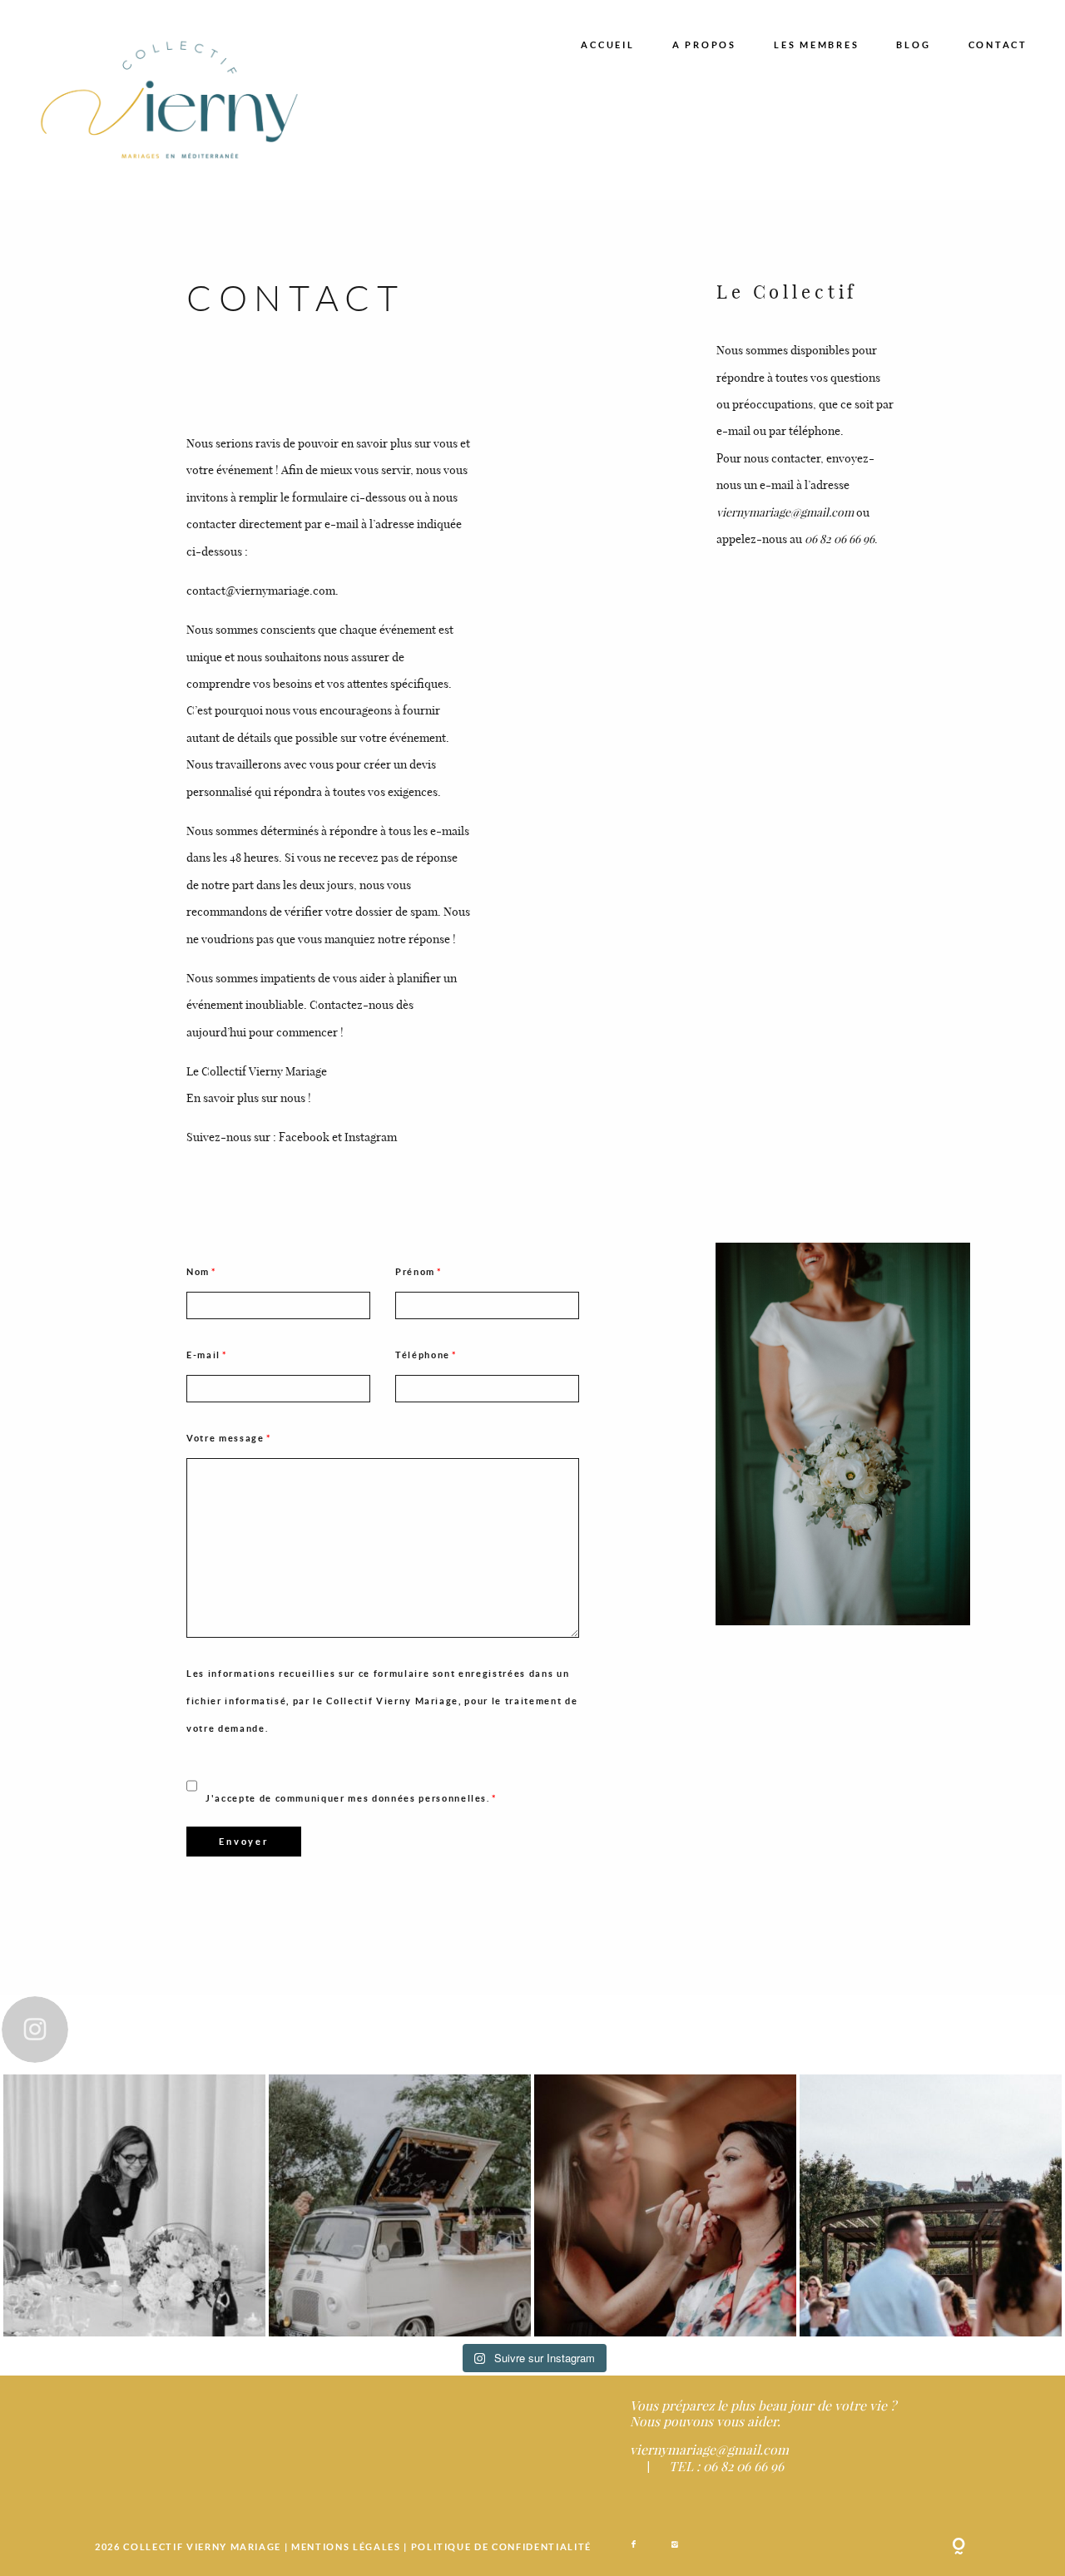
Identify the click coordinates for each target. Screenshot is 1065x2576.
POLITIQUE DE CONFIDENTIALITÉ (501, 2546)
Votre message (225, 1438)
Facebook (304, 1136)
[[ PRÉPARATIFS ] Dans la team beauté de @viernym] (665, 2205)
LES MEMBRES (816, 44)
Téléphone (423, 1355)
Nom (198, 1271)
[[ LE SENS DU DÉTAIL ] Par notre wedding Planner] (134, 2205)
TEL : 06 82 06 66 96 (726, 2466)
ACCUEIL (607, 44)
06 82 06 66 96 (840, 538)
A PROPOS (704, 44)
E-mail (203, 1355)
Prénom (415, 1271)
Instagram (371, 1136)
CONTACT (998, 44)
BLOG (913, 44)
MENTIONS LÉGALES (347, 2546)
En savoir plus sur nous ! (249, 1097)
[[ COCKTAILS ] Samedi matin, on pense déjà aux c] (400, 2205)
